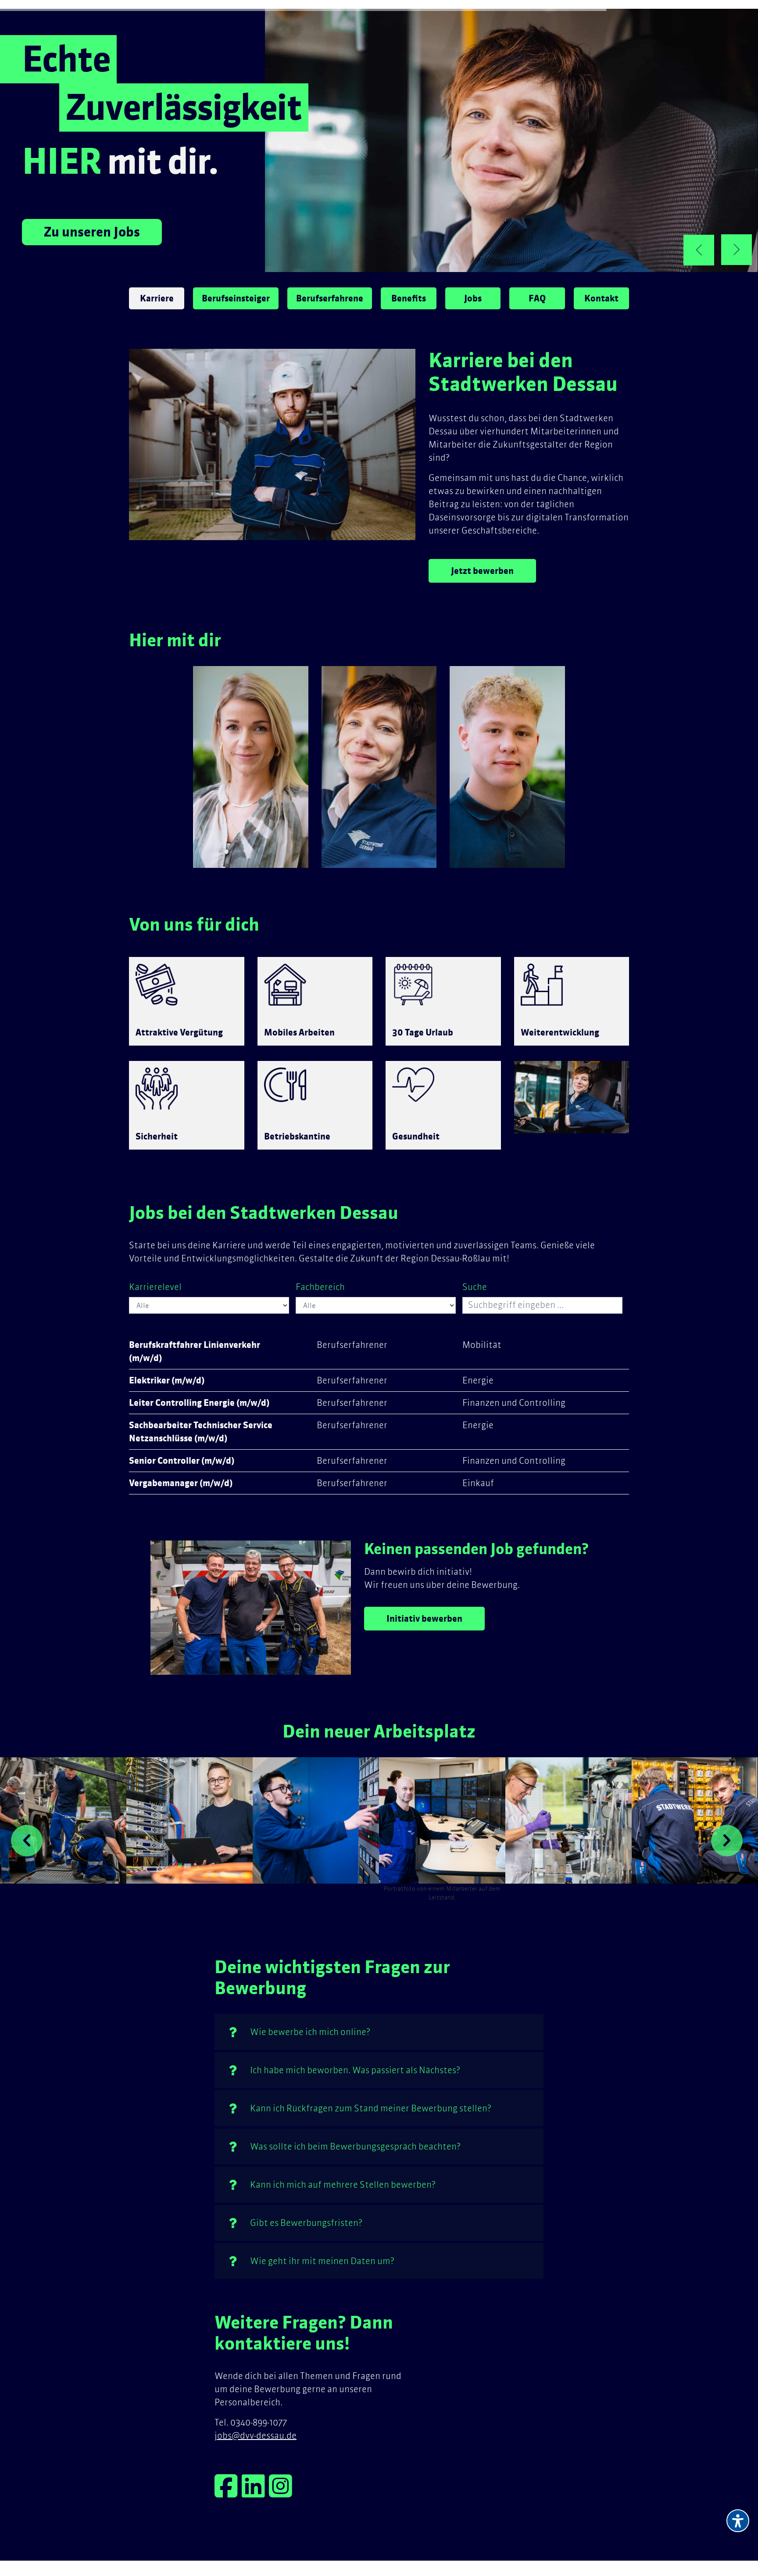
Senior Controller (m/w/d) (182, 1461)
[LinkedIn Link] (255, 2492)
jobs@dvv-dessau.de (256, 2435)
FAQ (537, 298)
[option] (63, 1820)
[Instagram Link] (281, 2492)
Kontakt (601, 298)
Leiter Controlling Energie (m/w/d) (199, 1403)
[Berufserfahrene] (251, 767)
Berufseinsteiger (236, 298)
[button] (27, 1841)
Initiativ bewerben (424, 1619)
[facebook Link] (228, 2492)
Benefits (409, 298)
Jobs (473, 298)
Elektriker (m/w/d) (167, 1380)
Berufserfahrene (330, 298)
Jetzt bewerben (482, 571)
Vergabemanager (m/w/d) (181, 1483)
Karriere (157, 298)
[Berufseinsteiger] (507, 767)
